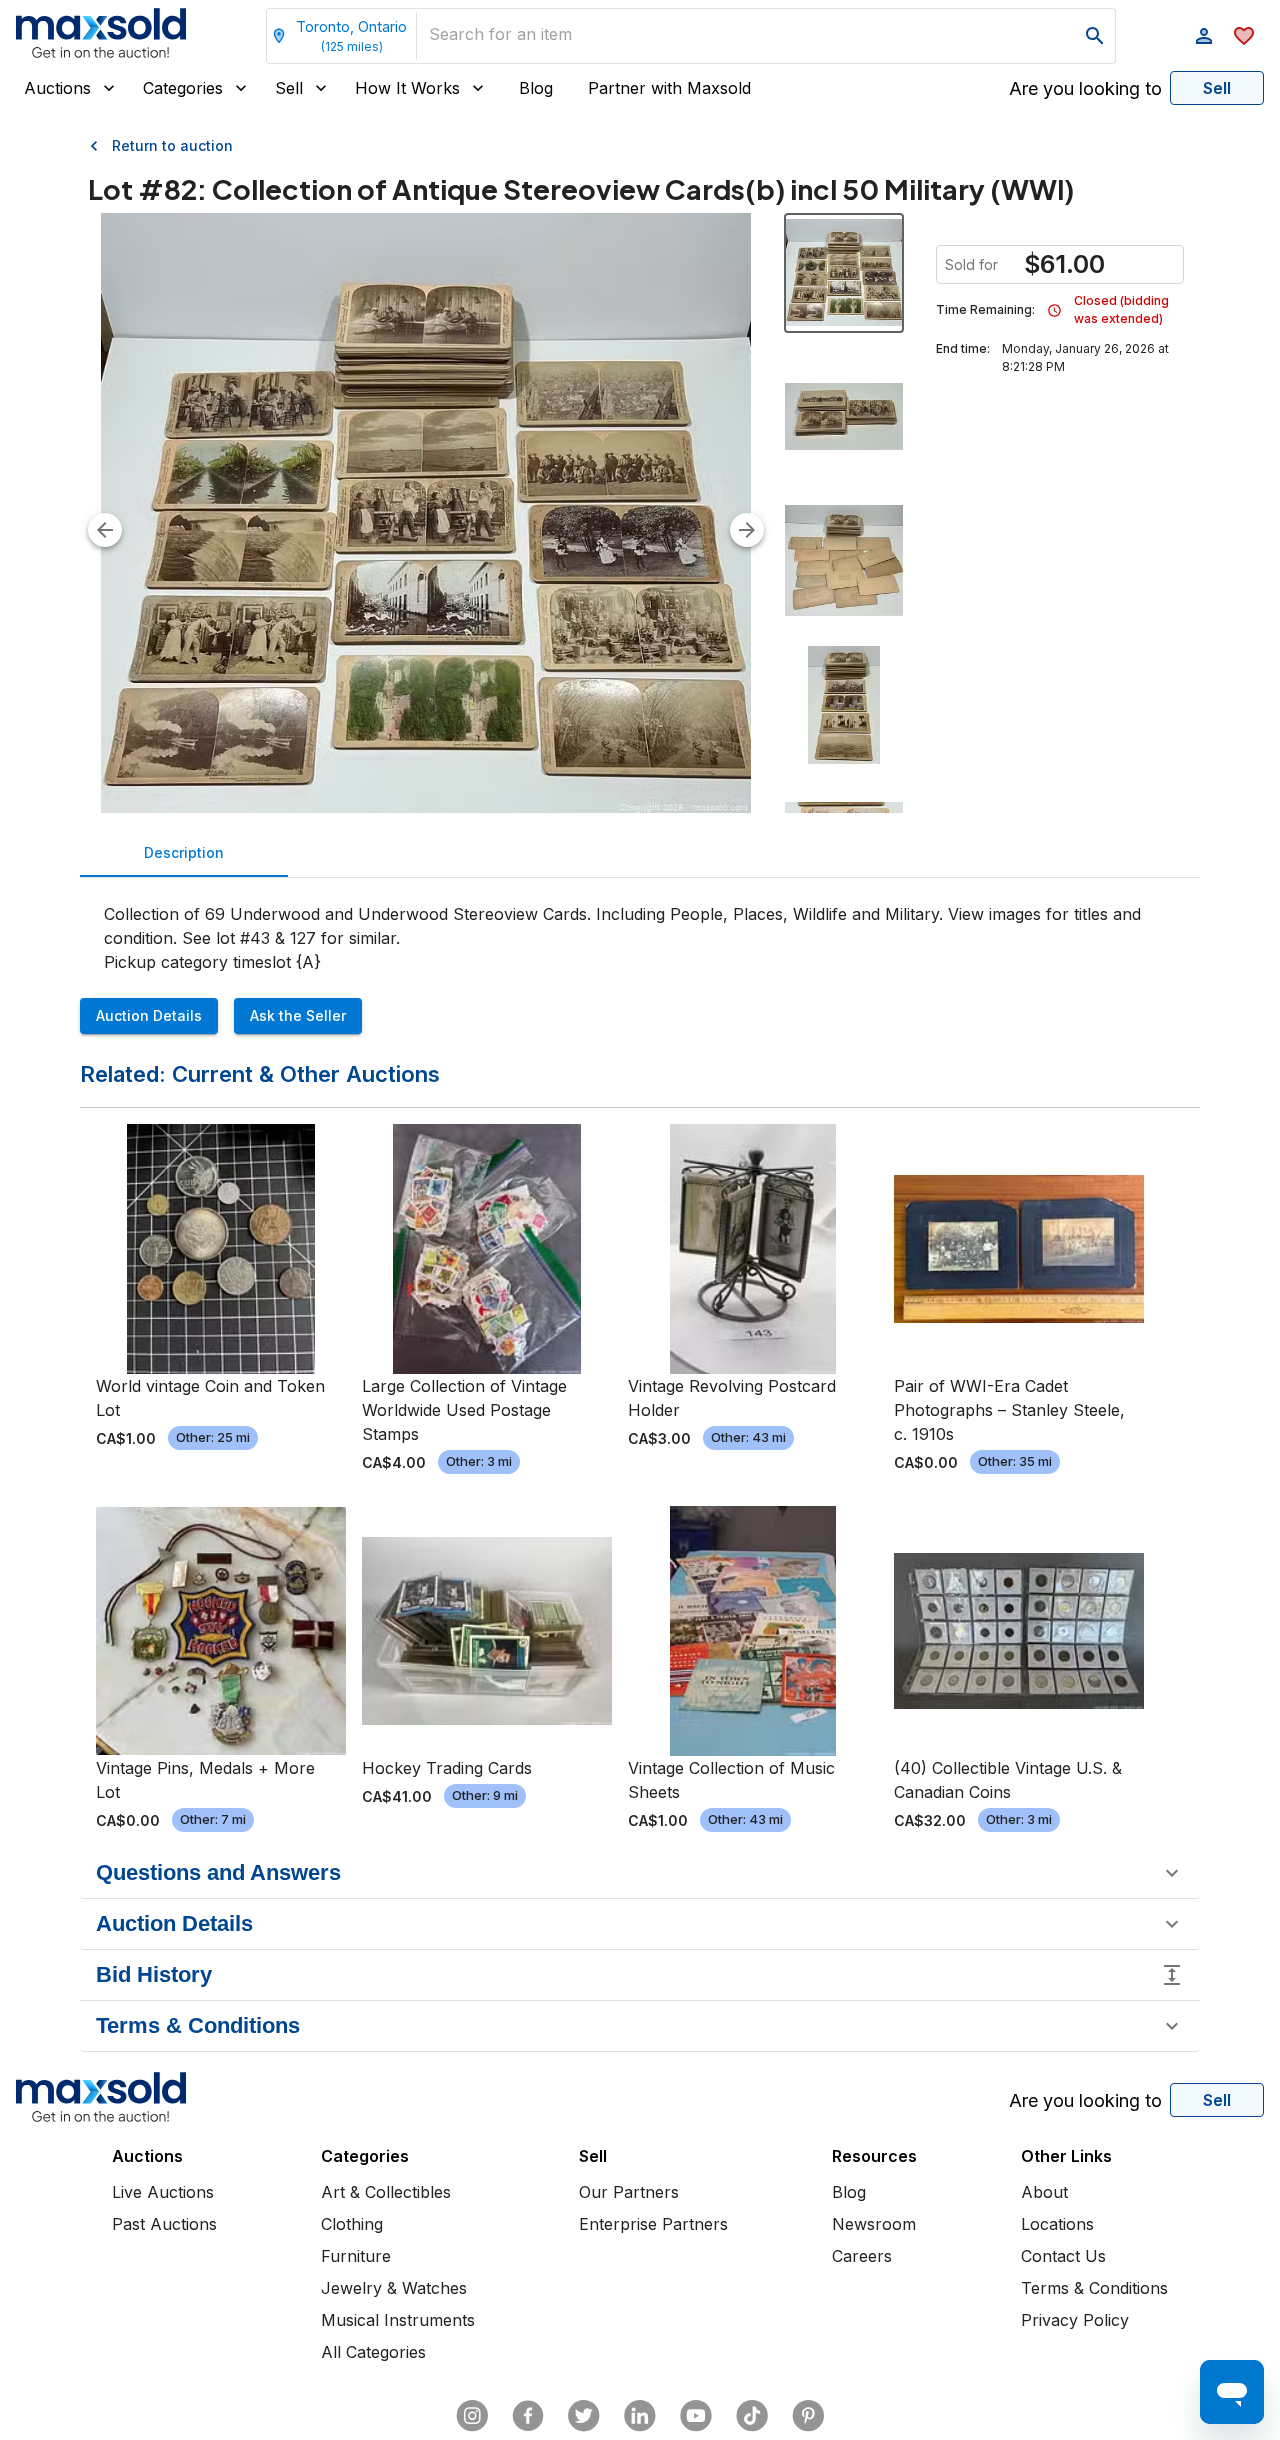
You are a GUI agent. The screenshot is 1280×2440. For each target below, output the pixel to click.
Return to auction (172, 145)
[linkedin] (640, 2416)
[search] (1095, 36)
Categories (183, 88)
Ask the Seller (298, 1015)
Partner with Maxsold (669, 88)
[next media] (747, 530)
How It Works (407, 88)
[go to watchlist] (1244, 36)
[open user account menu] (1204, 36)
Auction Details (149, 1015)
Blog (536, 88)
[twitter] (584, 2416)
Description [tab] (184, 852)
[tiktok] (752, 2416)
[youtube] (696, 2416)
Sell (289, 88)
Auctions (57, 88)
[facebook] (528, 2416)
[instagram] (472, 2416)
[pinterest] (808, 2416)
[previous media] (105, 530)
